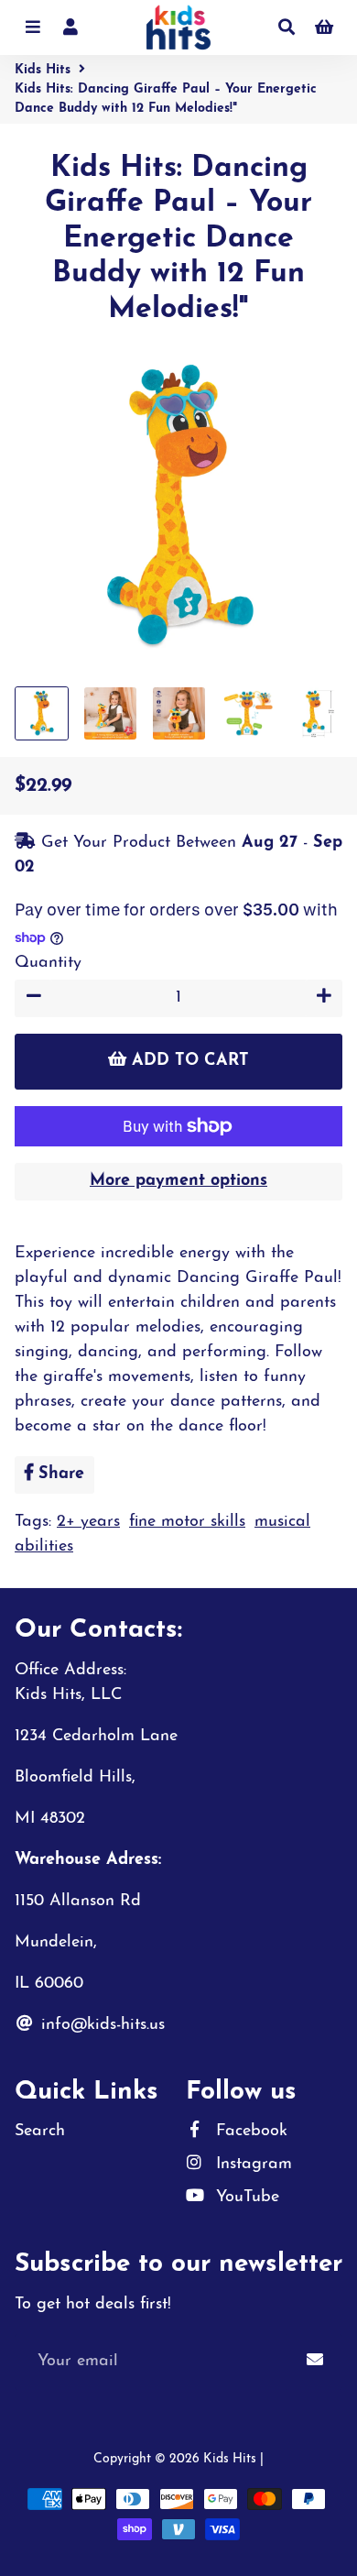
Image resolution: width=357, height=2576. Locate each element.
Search (40, 2132)
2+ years (88, 1522)
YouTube (245, 2198)
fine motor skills (187, 1522)
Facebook (249, 2132)
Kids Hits (43, 70)
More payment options (178, 1181)
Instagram (251, 2165)
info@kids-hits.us (100, 2025)
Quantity (48, 963)
